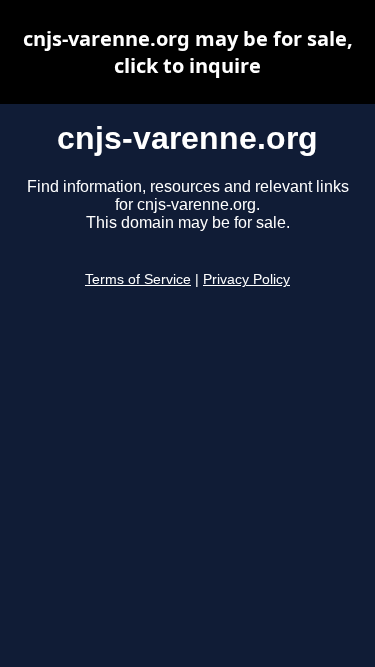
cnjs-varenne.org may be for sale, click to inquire (188, 52)
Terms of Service (138, 279)
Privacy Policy (246, 279)
